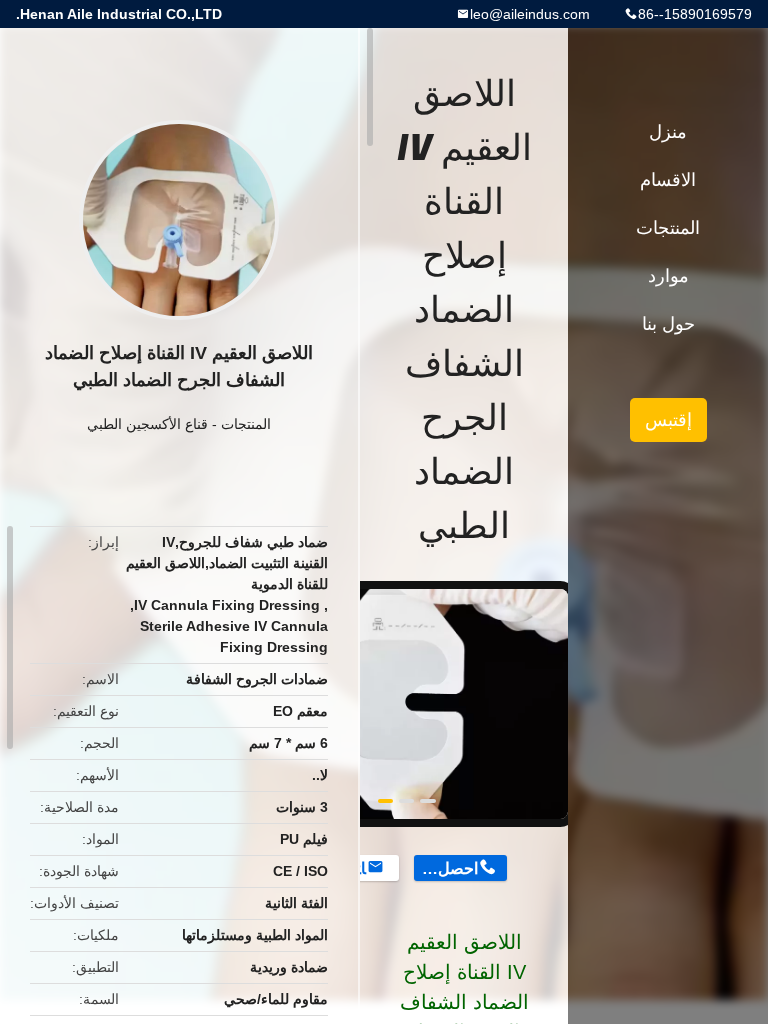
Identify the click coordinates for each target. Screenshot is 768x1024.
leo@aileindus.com (530, 14)
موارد (668, 276)
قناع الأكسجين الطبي (147, 424)
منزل (668, 132)
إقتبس (668, 420)
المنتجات (246, 424)
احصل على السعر (445, 868)
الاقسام (668, 180)
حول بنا (668, 324)
